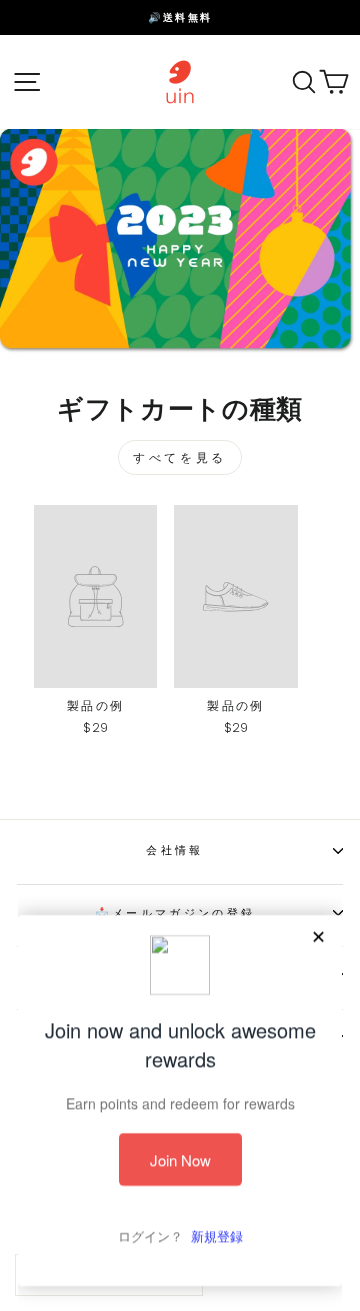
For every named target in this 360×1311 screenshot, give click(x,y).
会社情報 (174, 850)
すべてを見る (180, 457)
